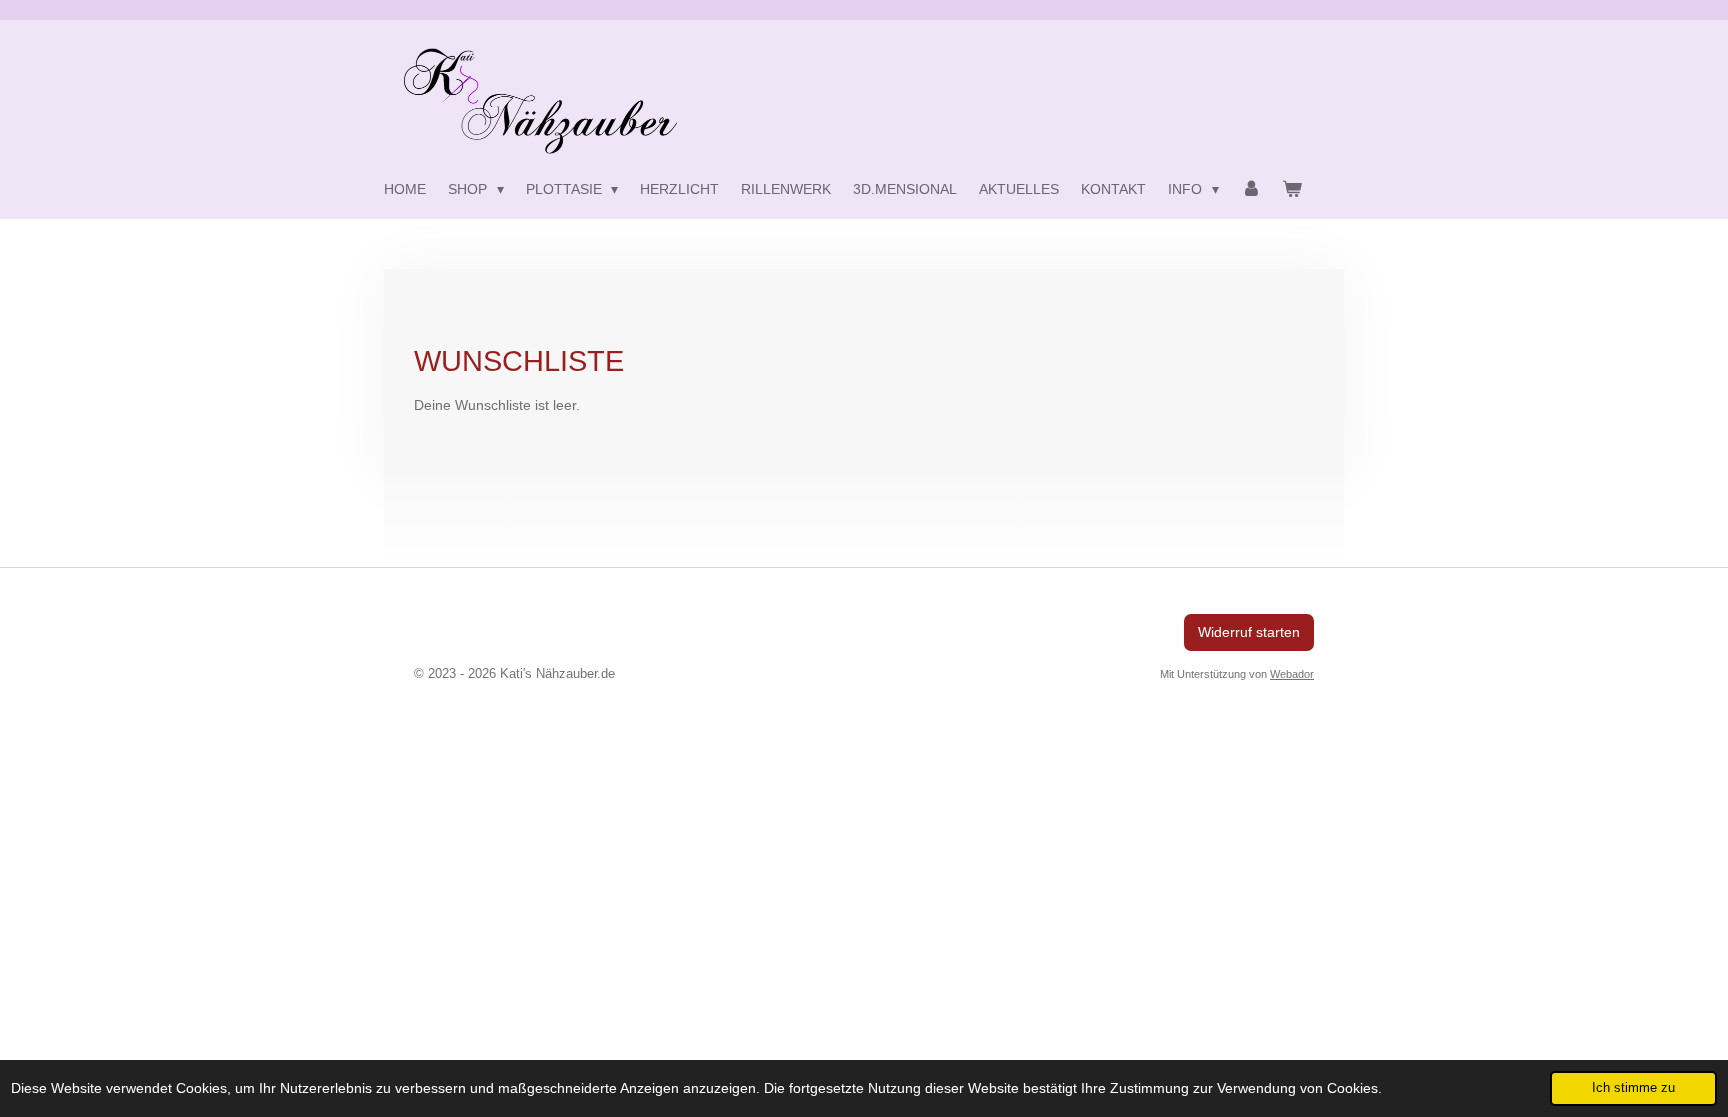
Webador (1292, 674)
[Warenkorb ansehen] (1292, 189)
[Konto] (1251, 189)
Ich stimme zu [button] (1633, 1088)
